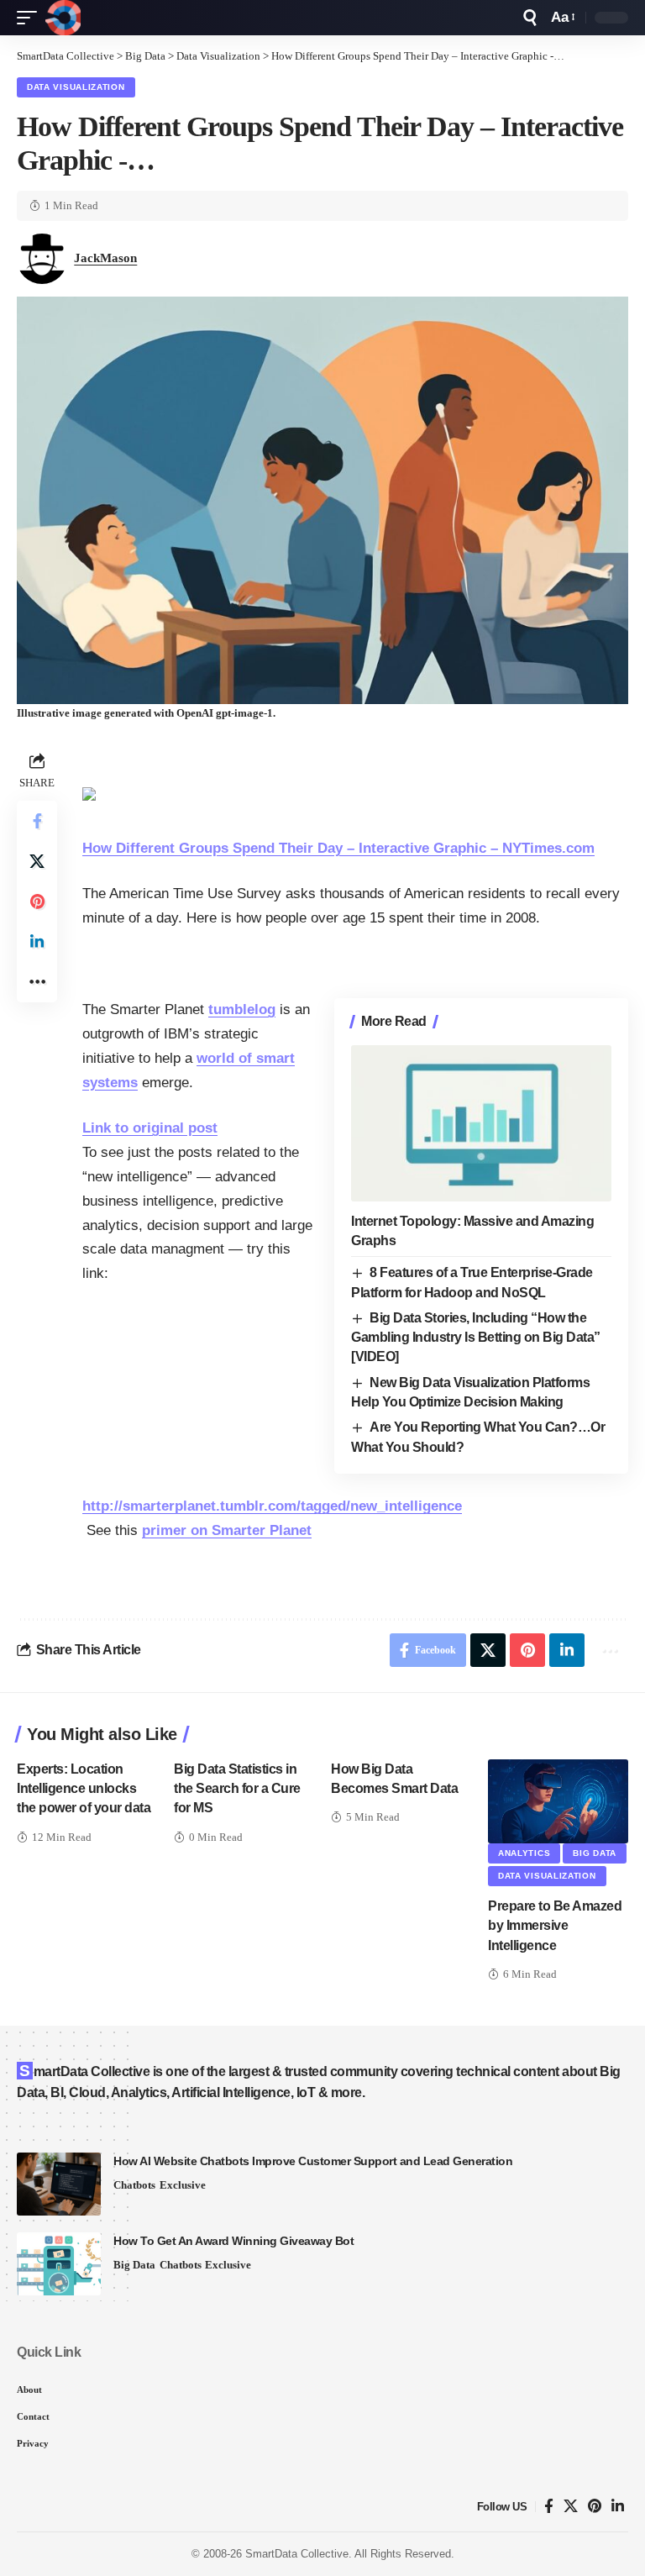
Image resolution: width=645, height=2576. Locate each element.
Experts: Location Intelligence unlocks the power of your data (84, 1788)
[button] (31, 18)
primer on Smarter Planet (227, 1530)
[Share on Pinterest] (37, 902)
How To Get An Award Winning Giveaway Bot (233, 2241)
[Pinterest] (595, 2507)
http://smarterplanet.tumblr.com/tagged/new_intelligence (272, 1506)
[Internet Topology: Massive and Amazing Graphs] (481, 1123)
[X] (571, 2507)
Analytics (524, 1853)
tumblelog (242, 1009)
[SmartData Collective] (63, 18)
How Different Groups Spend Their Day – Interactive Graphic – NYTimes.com (338, 848)
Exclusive (183, 2185)
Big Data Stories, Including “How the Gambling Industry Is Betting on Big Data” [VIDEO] (476, 1338)
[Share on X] (37, 861)
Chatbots (134, 2185)
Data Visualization (76, 87)
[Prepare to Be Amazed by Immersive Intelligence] (558, 1801)
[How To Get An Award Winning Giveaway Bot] (59, 2264)
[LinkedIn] (618, 2507)
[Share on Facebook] (37, 821)
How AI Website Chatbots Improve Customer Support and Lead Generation (313, 2161)
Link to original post (150, 1128)
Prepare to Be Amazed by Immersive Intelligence (555, 1925)
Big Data (595, 1853)
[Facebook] (549, 2507)
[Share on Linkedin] (37, 942)
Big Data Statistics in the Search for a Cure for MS (237, 1788)
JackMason (105, 258)
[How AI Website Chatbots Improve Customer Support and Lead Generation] (59, 2184)
